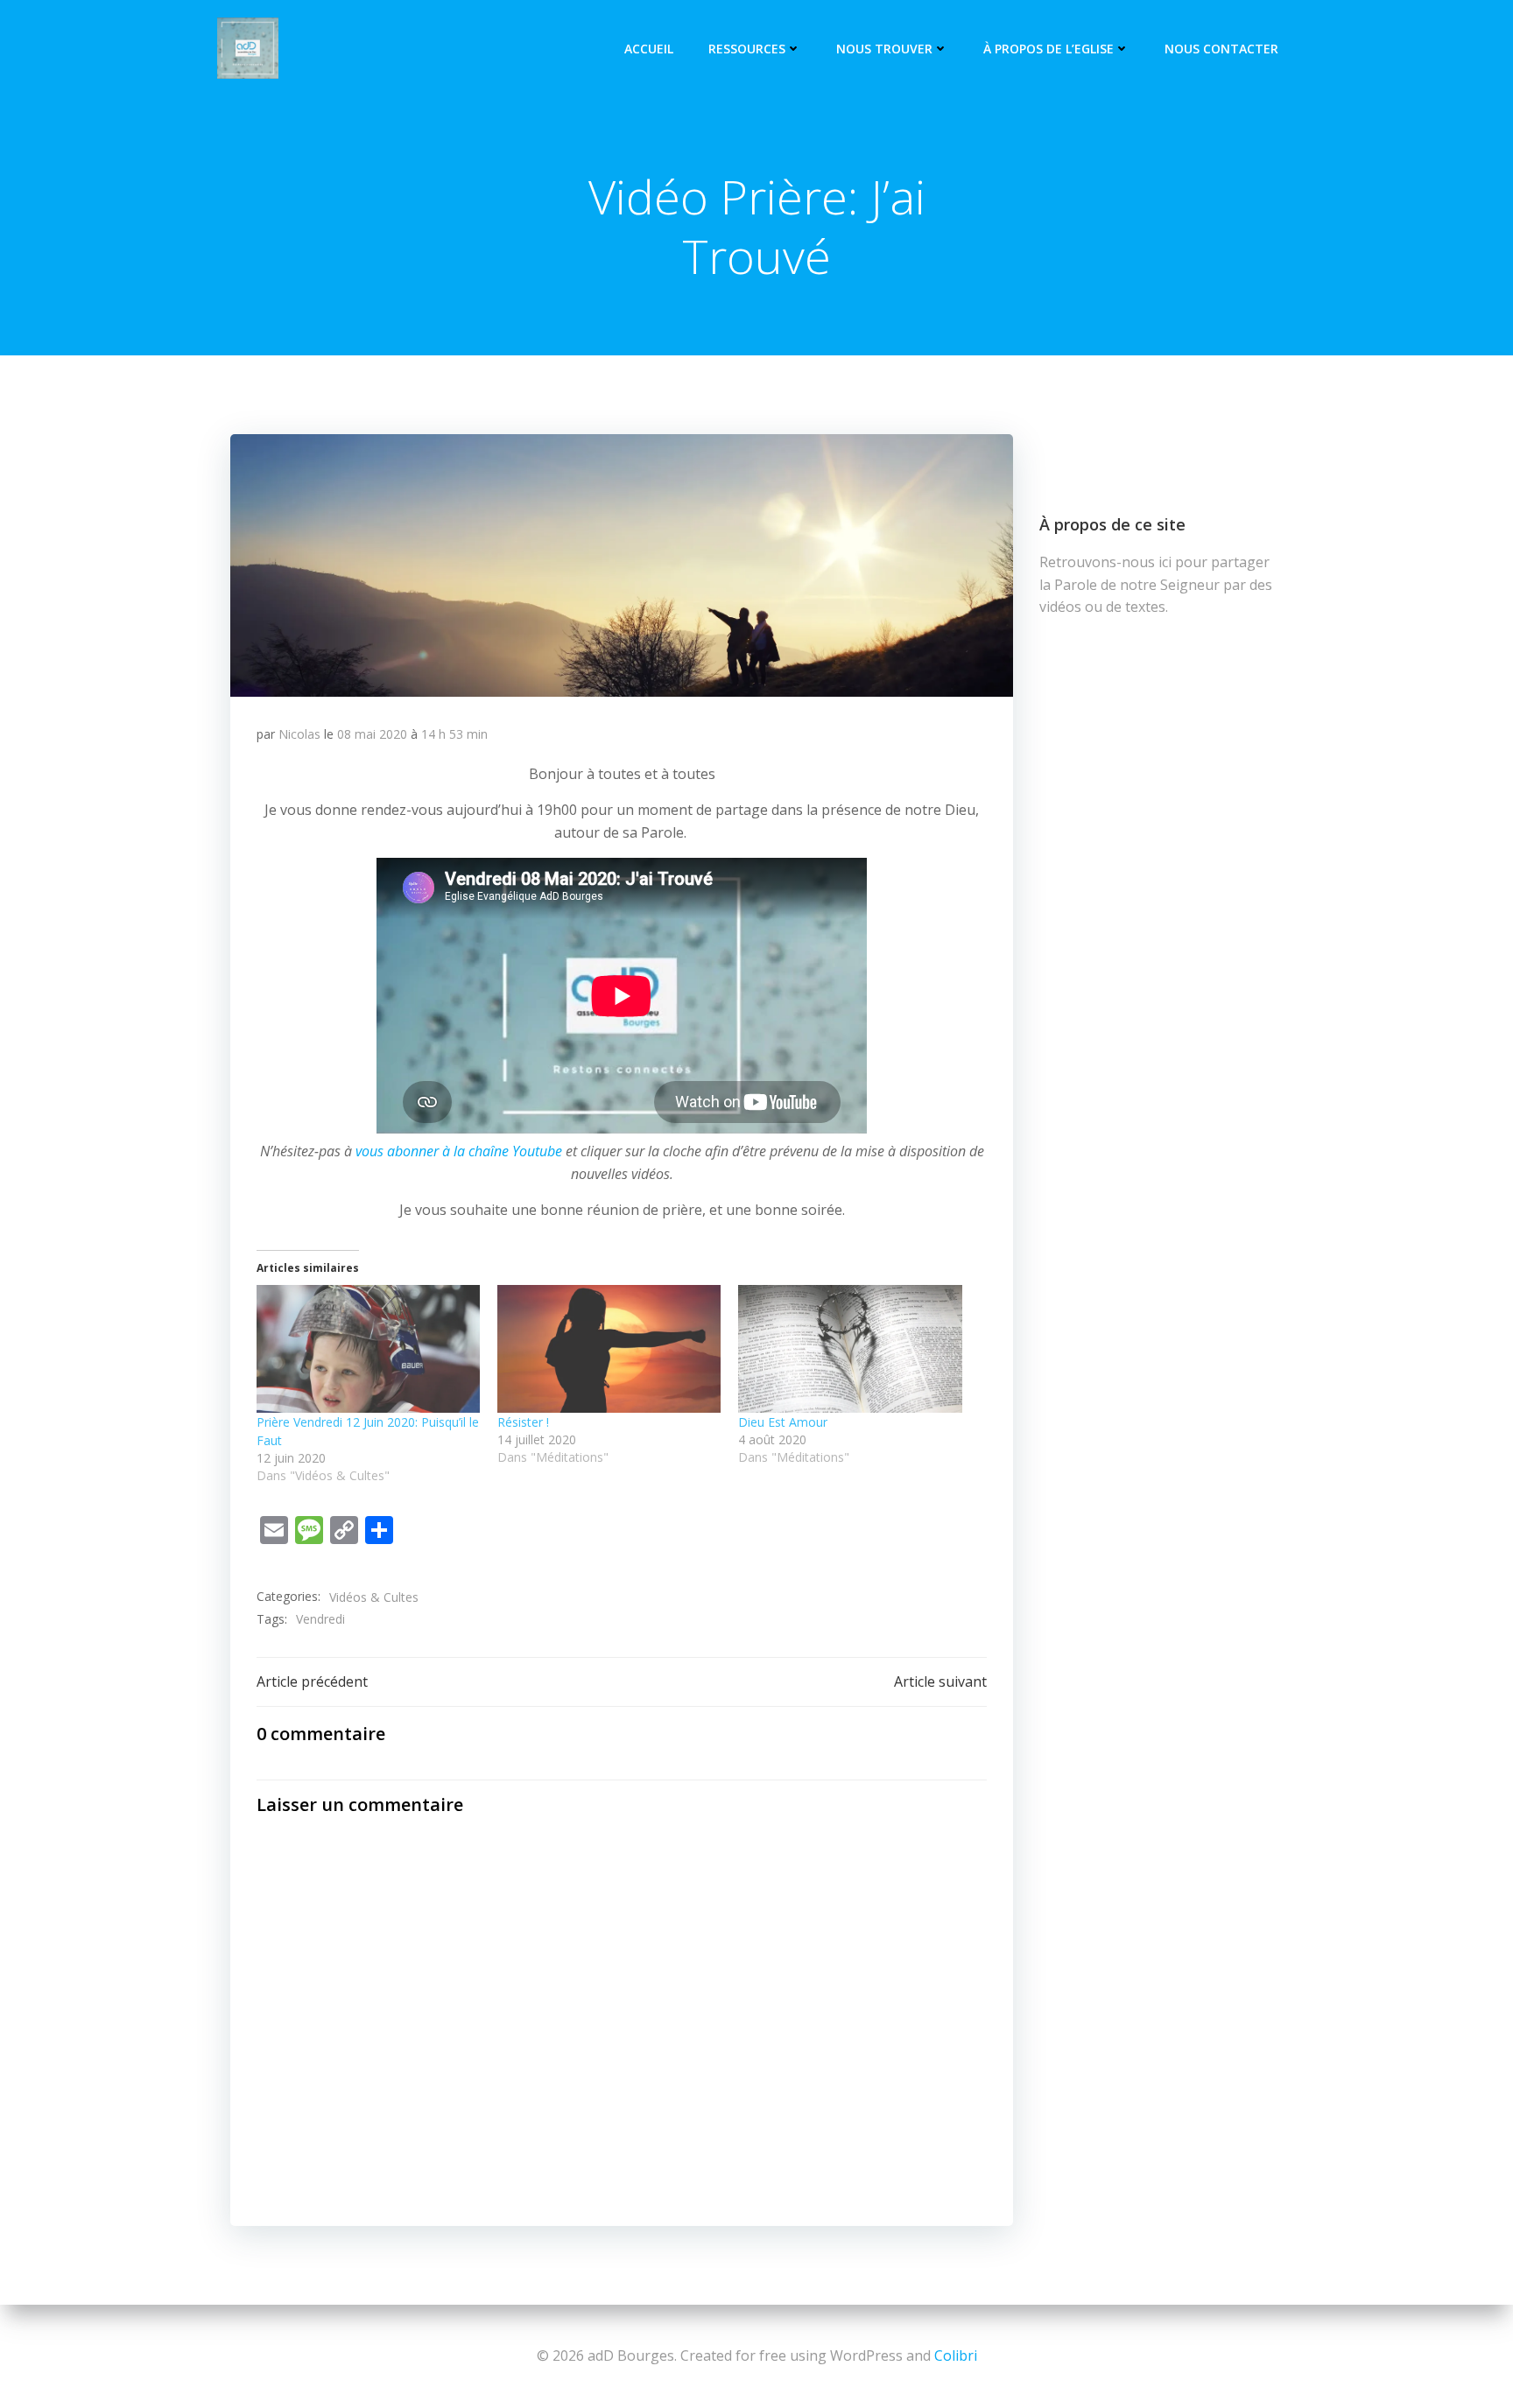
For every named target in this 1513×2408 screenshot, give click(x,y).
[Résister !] (609, 1349)
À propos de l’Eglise (1049, 49)
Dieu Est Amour (783, 1422)
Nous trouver (884, 49)
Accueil (649, 49)
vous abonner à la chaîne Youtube (459, 1151)
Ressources (747, 49)
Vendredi (320, 1619)
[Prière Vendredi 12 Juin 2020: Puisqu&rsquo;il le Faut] (368, 1349)
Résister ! (523, 1422)
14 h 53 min (454, 734)
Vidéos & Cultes (374, 1597)
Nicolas (299, 734)
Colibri (956, 2355)
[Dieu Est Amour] (850, 1349)
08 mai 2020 (372, 734)
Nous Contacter (1221, 49)
